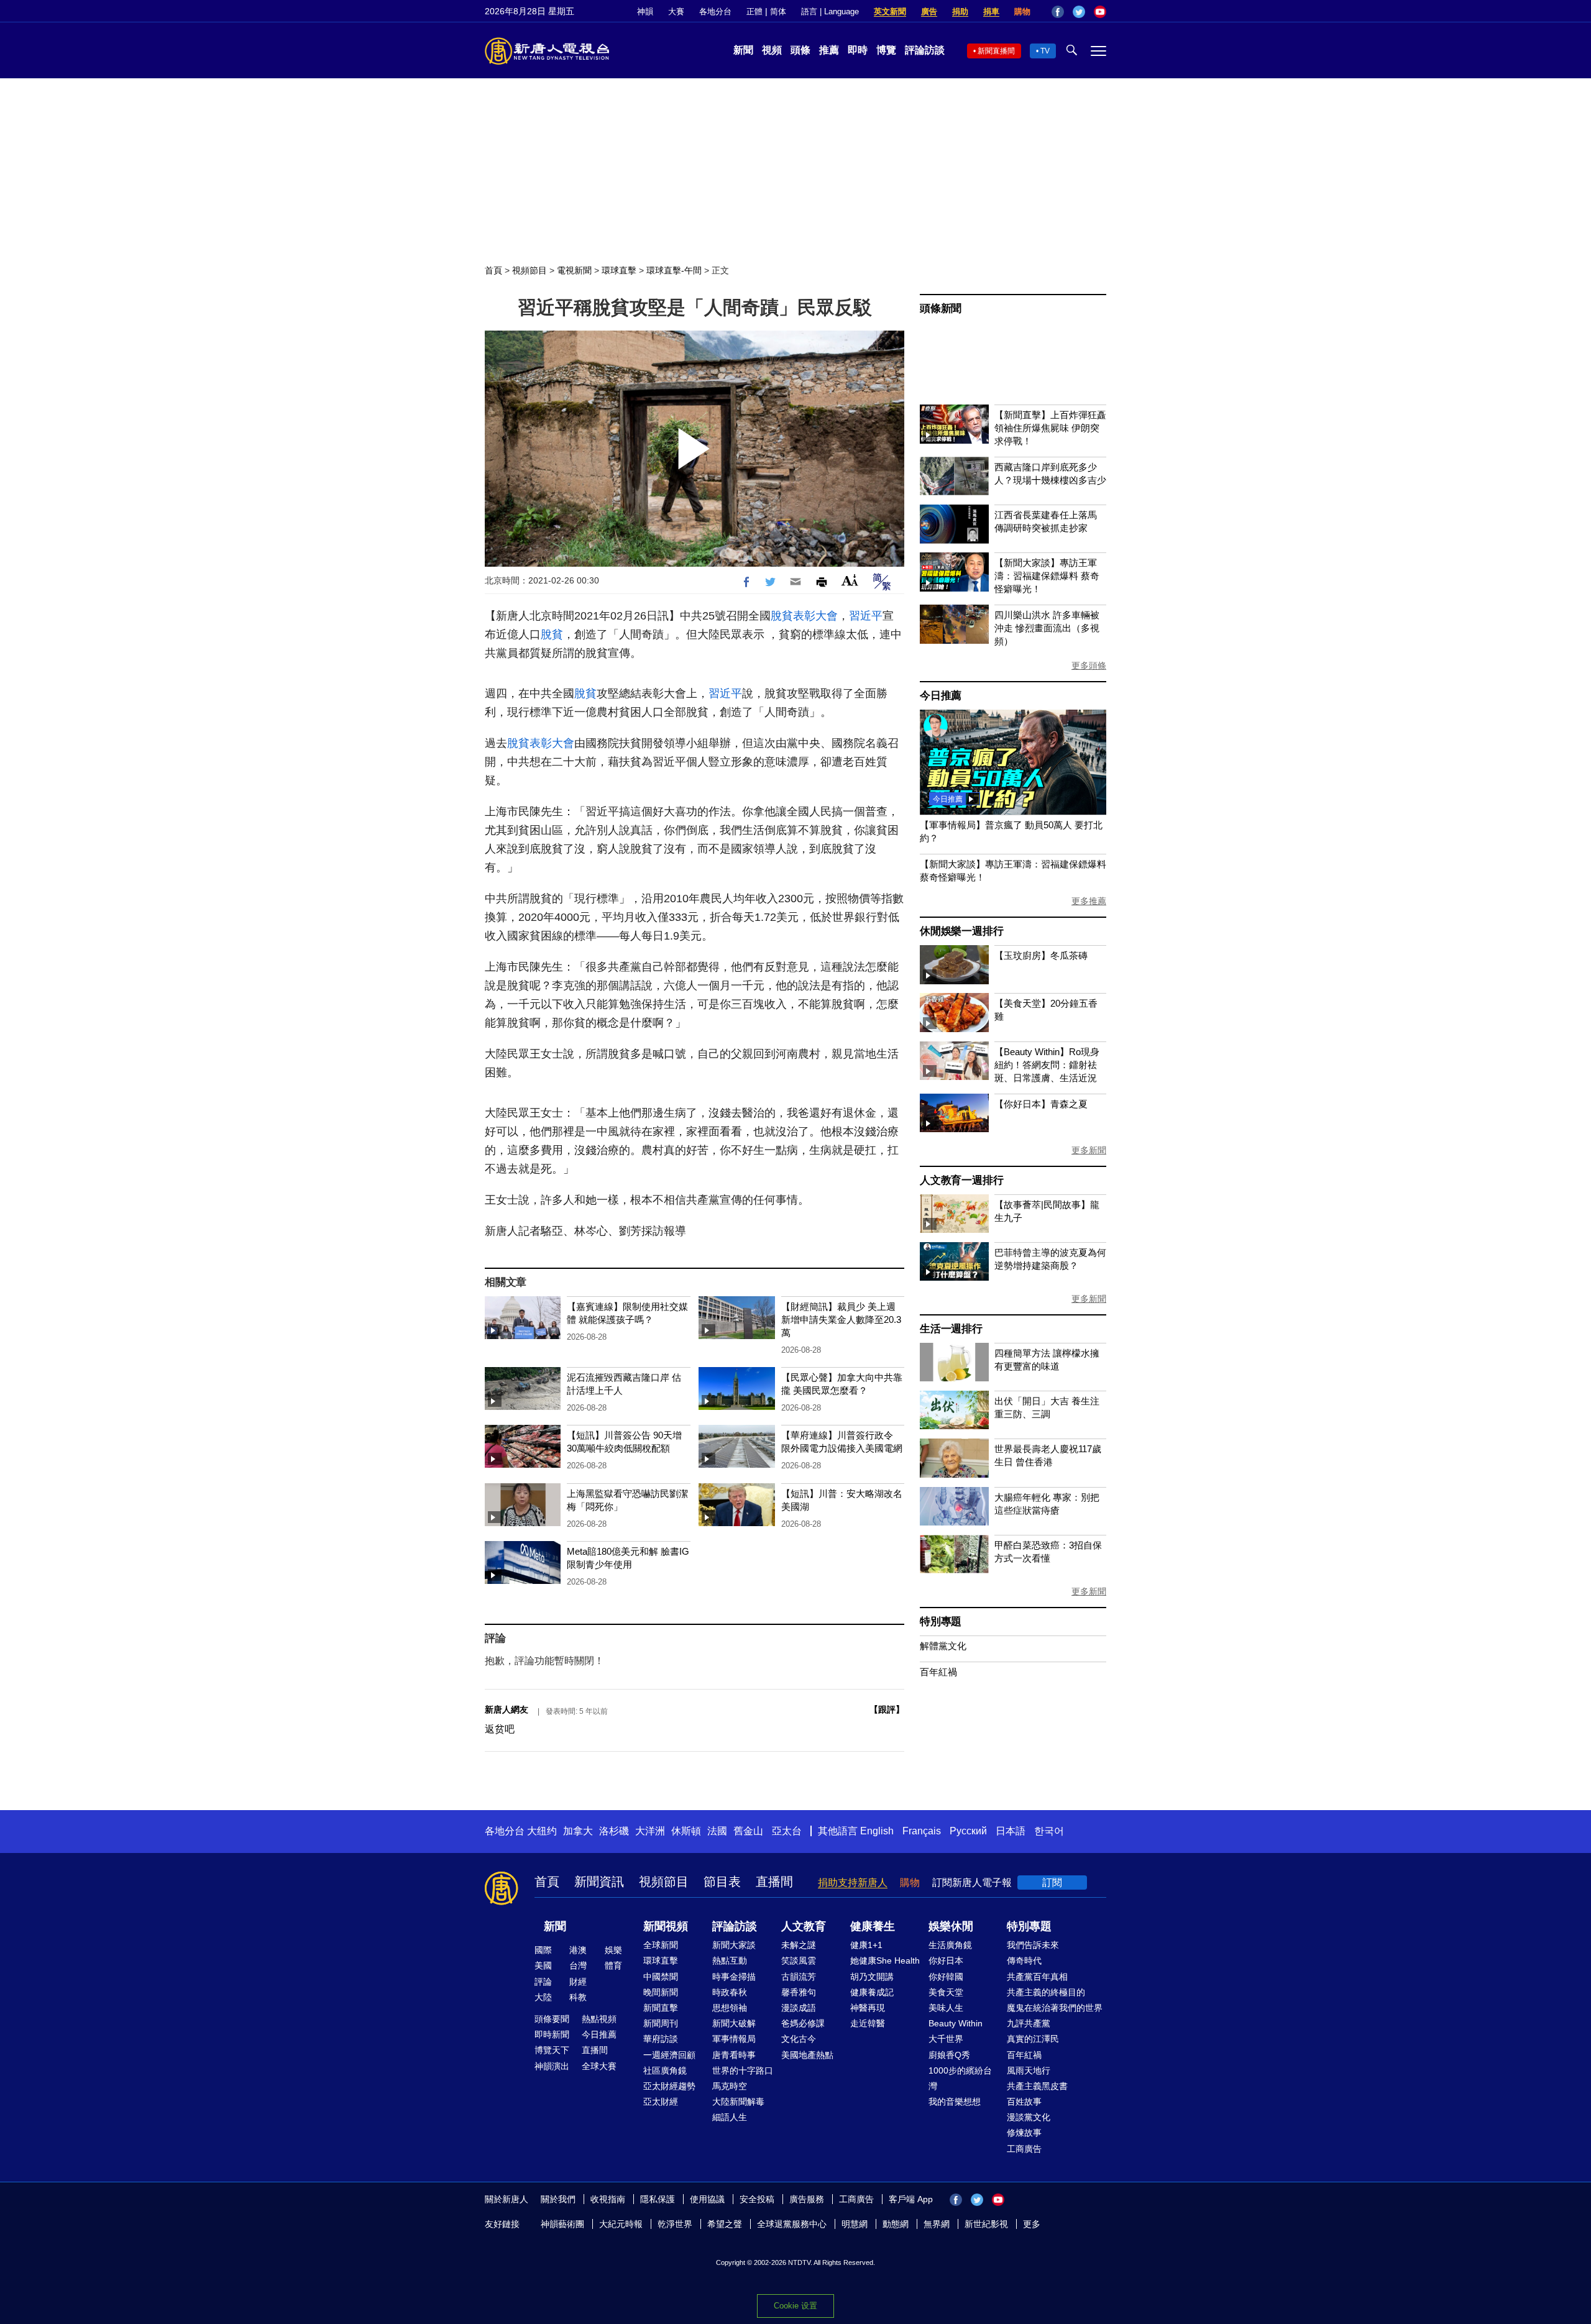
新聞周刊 (661, 2023)
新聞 (743, 50)
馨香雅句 (799, 1992)
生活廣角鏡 (950, 1945)
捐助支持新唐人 (853, 1883)
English (877, 1831)
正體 (754, 11)
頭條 (800, 50)
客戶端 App (911, 2199)
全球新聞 (661, 1945)
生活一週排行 (951, 1329)
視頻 (772, 50)
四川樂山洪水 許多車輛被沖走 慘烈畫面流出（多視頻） (1047, 628)
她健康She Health (885, 1960)
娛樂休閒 (951, 1926)
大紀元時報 (621, 2224)
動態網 (896, 2224)
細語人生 (730, 2117)
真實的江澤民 (1033, 2039)
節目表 (722, 1882)
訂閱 (1052, 1883)
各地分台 (715, 11)
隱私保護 (658, 2199)
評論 (543, 1982)
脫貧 (552, 634)
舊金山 (748, 1831)
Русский (968, 1831)
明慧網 (855, 2224)
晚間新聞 (661, 1992)
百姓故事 (1024, 2102)
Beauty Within (956, 2023)
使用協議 (707, 2199)
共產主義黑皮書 (1037, 2086)
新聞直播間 (996, 51)
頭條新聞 (941, 309)
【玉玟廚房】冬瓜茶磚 (1041, 955)
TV (1045, 51)
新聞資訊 (599, 1882)
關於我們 (558, 2199)
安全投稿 (757, 2199)
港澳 (578, 1950)
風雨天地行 (1029, 2070)
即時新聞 (552, 2034)
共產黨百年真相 (1037, 1977)
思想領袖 (730, 2008)
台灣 (578, 1965)
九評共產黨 (1029, 2023)
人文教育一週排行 (961, 1180)
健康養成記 (872, 1992)
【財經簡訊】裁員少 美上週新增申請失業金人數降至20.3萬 (841, 1320)
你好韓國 (946, 1977)
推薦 (829, 50)
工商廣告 (1024, 2149)
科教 (578, 1997)
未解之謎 (799, 1945)
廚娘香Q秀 (949, 2055)
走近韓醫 (868, 2023)
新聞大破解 (734, 2023)
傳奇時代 (1024, 1960)
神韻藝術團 (562, 2224)
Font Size (850, 580)
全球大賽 (599, 2066)
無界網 (937, 2224)
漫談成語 (799, 2008)
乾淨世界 (675, 2224)
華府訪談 (661, 2039)
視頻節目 (530, 270)
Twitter (1079, 12)
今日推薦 (941, 696)
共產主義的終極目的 (1046, 1992)
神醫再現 (868, 2008)
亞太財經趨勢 (669, 2086)
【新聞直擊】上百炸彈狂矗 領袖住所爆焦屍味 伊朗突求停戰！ (1050, 428)
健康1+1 (866, 1945)
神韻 (645, 11)
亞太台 (787, 1831)
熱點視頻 (599, 2019)
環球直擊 (619, 270)
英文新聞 (890, 11)
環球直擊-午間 (674, 270)
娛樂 (613, 1950)
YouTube (1100, 12)
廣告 (929, 11)
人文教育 (804, 1926)
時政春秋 (730, 1992)
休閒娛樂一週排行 (961, 931)
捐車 (991, 11)
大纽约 (542, 1831)
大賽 (676, 11)
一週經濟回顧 (669, 2055)
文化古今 (799, 2039)
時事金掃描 (734, 1977)
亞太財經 (661, 2102)
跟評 (887, 1709)
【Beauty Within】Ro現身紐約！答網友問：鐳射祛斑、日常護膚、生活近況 (1047, 1065)
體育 (613, 1965)
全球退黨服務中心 (792, 2224)
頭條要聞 (552, 2019)
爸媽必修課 (803, 2023)
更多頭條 (1089, 666)
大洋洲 (650, 1831)
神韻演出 (552, 2066)
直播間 (774, 1882)
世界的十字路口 (743, 2070)
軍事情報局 (734, 2039)
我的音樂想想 (955, 2102)
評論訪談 (925, 50)
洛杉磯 (614, 1831)
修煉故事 (1024, 2133)
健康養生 (873, 1926)
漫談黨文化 (1029, 2117)
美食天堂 (946, 1992)
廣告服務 (807, 2199)
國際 (543, 1950)
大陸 (543, 1997)
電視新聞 (574, 270)
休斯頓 (686, 1831)
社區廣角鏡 (665, 2070)
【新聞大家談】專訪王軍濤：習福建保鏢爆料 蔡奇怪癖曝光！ (1047, 576)
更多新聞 (1089, 1150)
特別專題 (941, 1622)
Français (922, 1831)
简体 (778, 11)
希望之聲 (725, 2224)
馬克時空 (730, 2086)
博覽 (886, 50)
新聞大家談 (734, 1945)
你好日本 (946, 1960)
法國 (717, 1831)
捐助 (960, 11)
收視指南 (608, 2199)
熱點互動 (730, 1960)
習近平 (866, 616)
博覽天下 (552, 2050)
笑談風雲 (799, 1960)
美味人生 (946, 2008)
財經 (578, 1982)
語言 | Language (830, 11)
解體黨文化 (943, 1646)
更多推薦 (1089, 901)
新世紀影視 (986, 2224)
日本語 (1011, 1831)
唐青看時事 (734, 2055)
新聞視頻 (666, 1926)
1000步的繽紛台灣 (960, 2078)
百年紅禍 (938, 1672)
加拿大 (578, 1831)
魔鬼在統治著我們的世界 (1055, 2008)
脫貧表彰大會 (804, 616)
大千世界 (946, 2039)
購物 (1022, 11)
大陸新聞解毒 (738, 2102)
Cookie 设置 (795, 2306)
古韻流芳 (799, 1977)
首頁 (493, 270)
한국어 (1049, 1831)
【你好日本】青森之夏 (1041, 1104)
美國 (543, 1965)
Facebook (1058, 12)
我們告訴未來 (1033, 1945)
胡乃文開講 (872, 1977)
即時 (858, 50)
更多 (1032, 2224)
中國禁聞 (661, 1977)
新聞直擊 (661, 2008)
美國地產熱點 (807, 2055)
